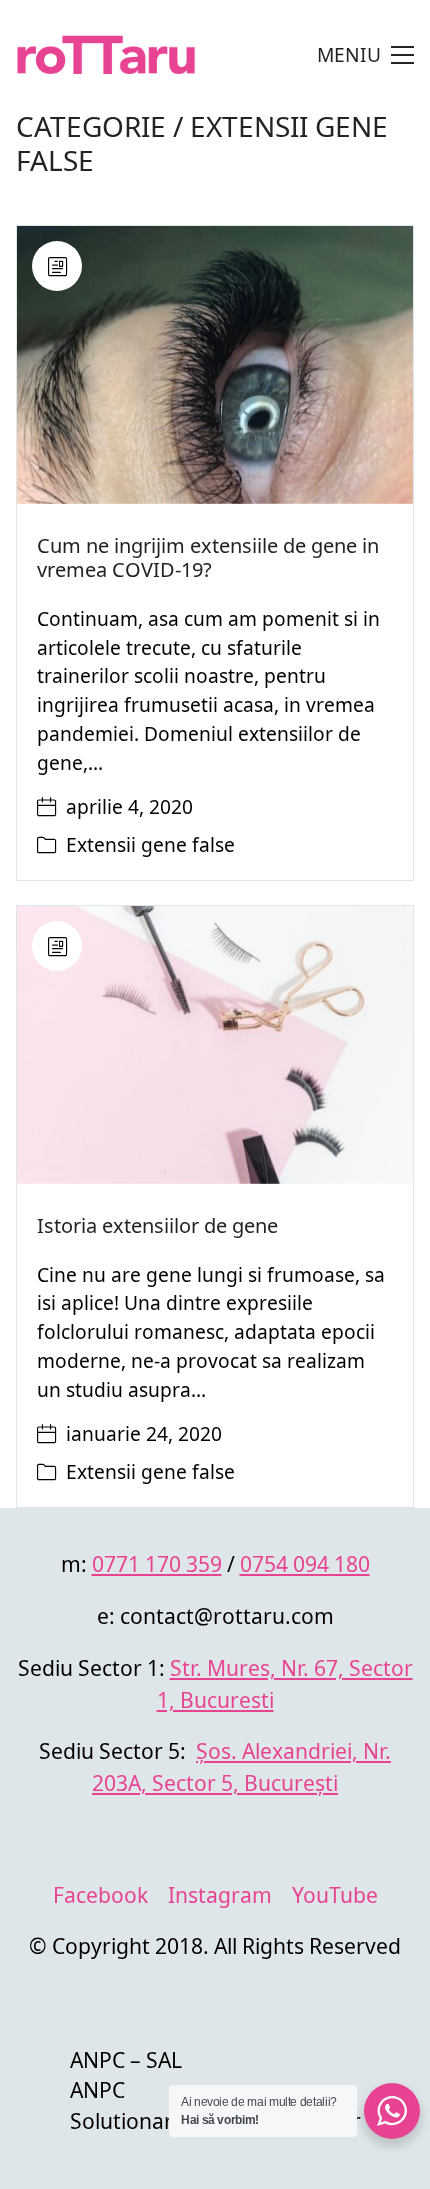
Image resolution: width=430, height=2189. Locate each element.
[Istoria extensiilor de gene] (215, 1045)
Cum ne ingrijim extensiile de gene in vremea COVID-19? (208, 557)
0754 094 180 (305, 1563)
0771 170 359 (157, 1563)
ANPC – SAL (126, 2059)
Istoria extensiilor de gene (157, 1225)
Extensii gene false (202, 143)
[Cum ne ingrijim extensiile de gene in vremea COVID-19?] (215, 365)
